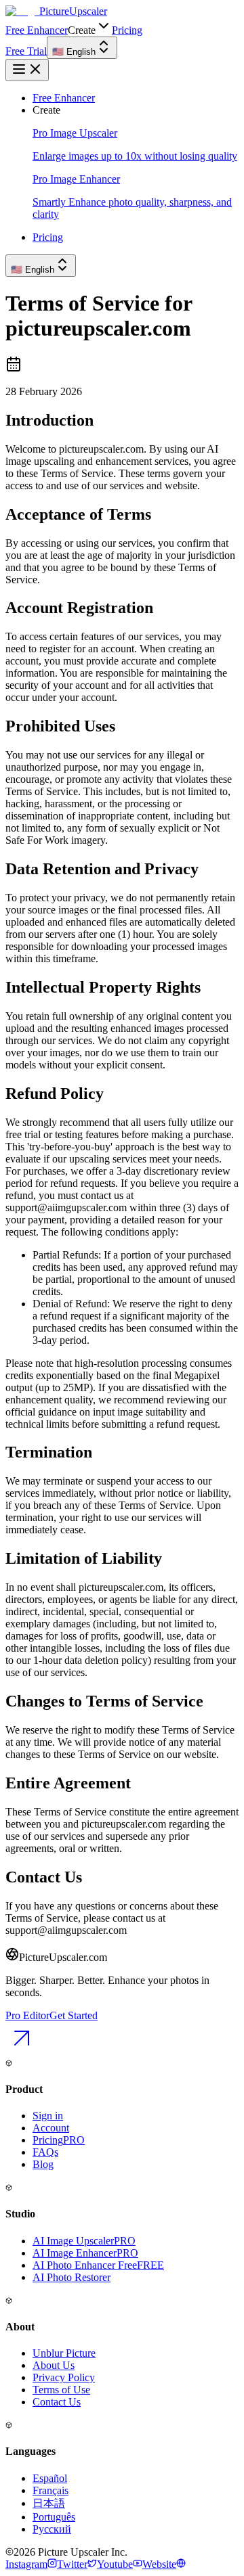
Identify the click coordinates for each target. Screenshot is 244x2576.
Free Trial (26, 51)
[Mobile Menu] (27, 70)
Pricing (127, 30)
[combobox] (82, 48)
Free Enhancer (37, 30)
